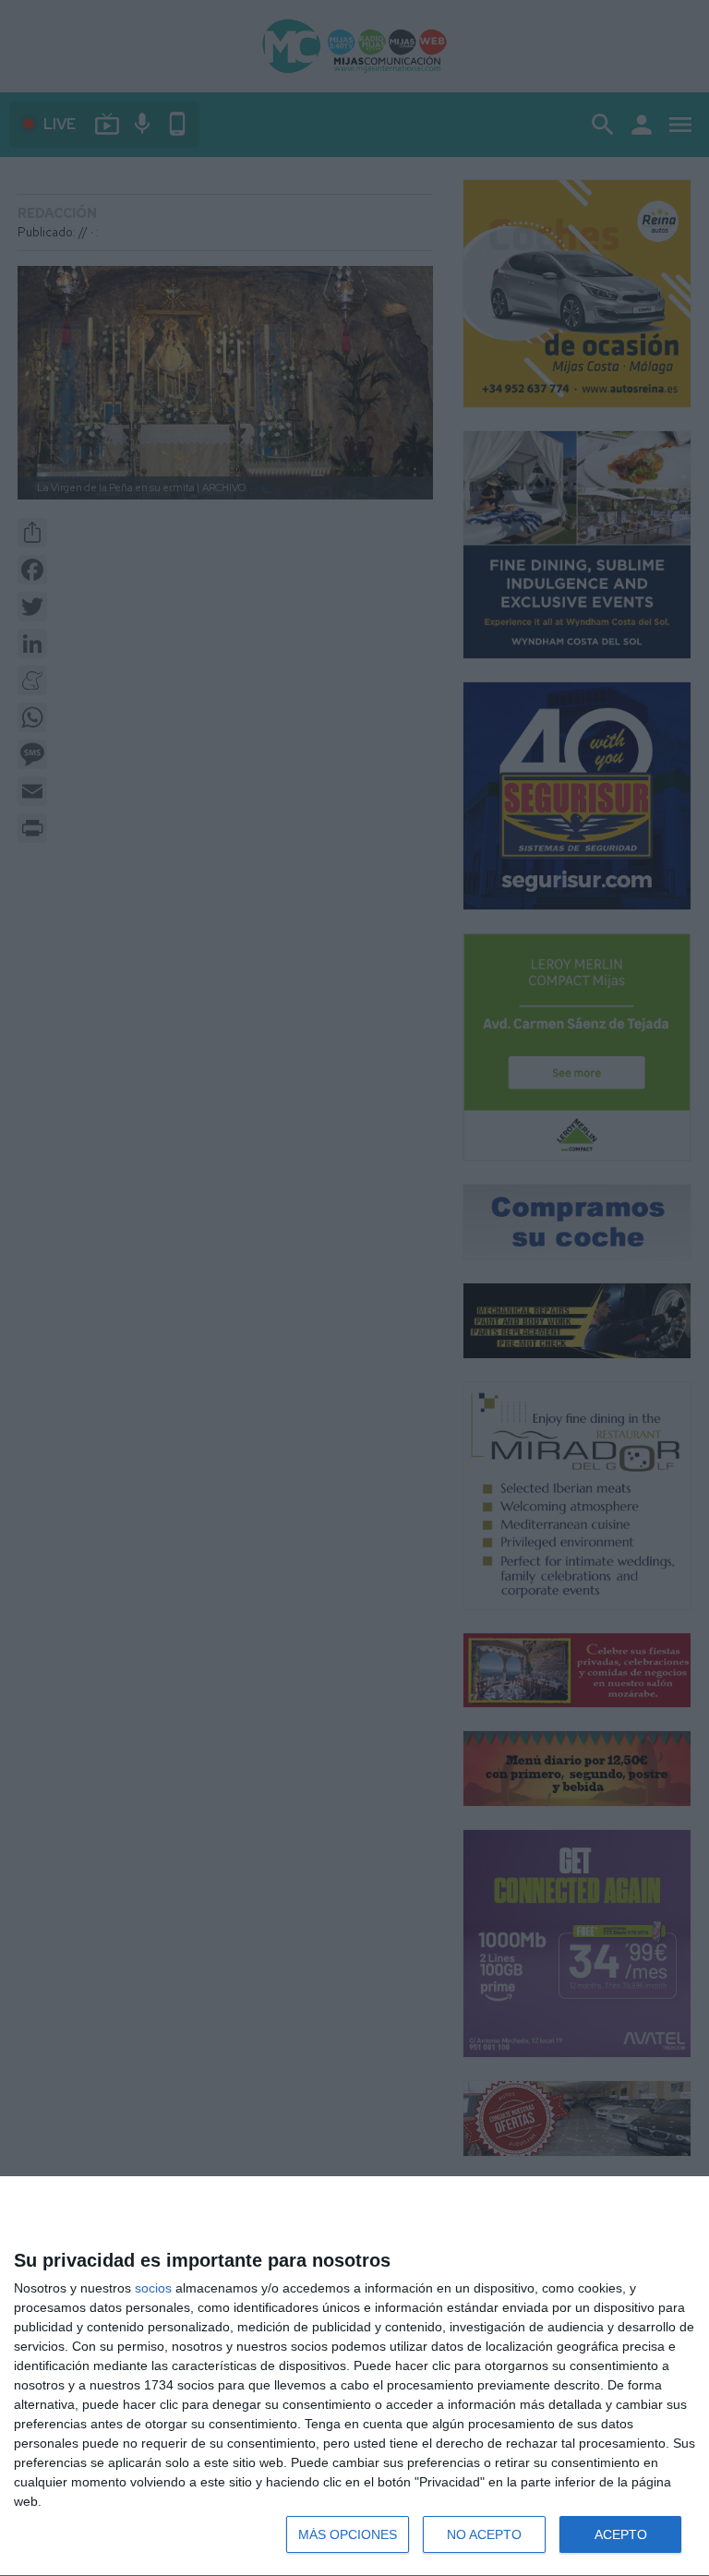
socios (153, 2288)
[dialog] (354, 2377)
